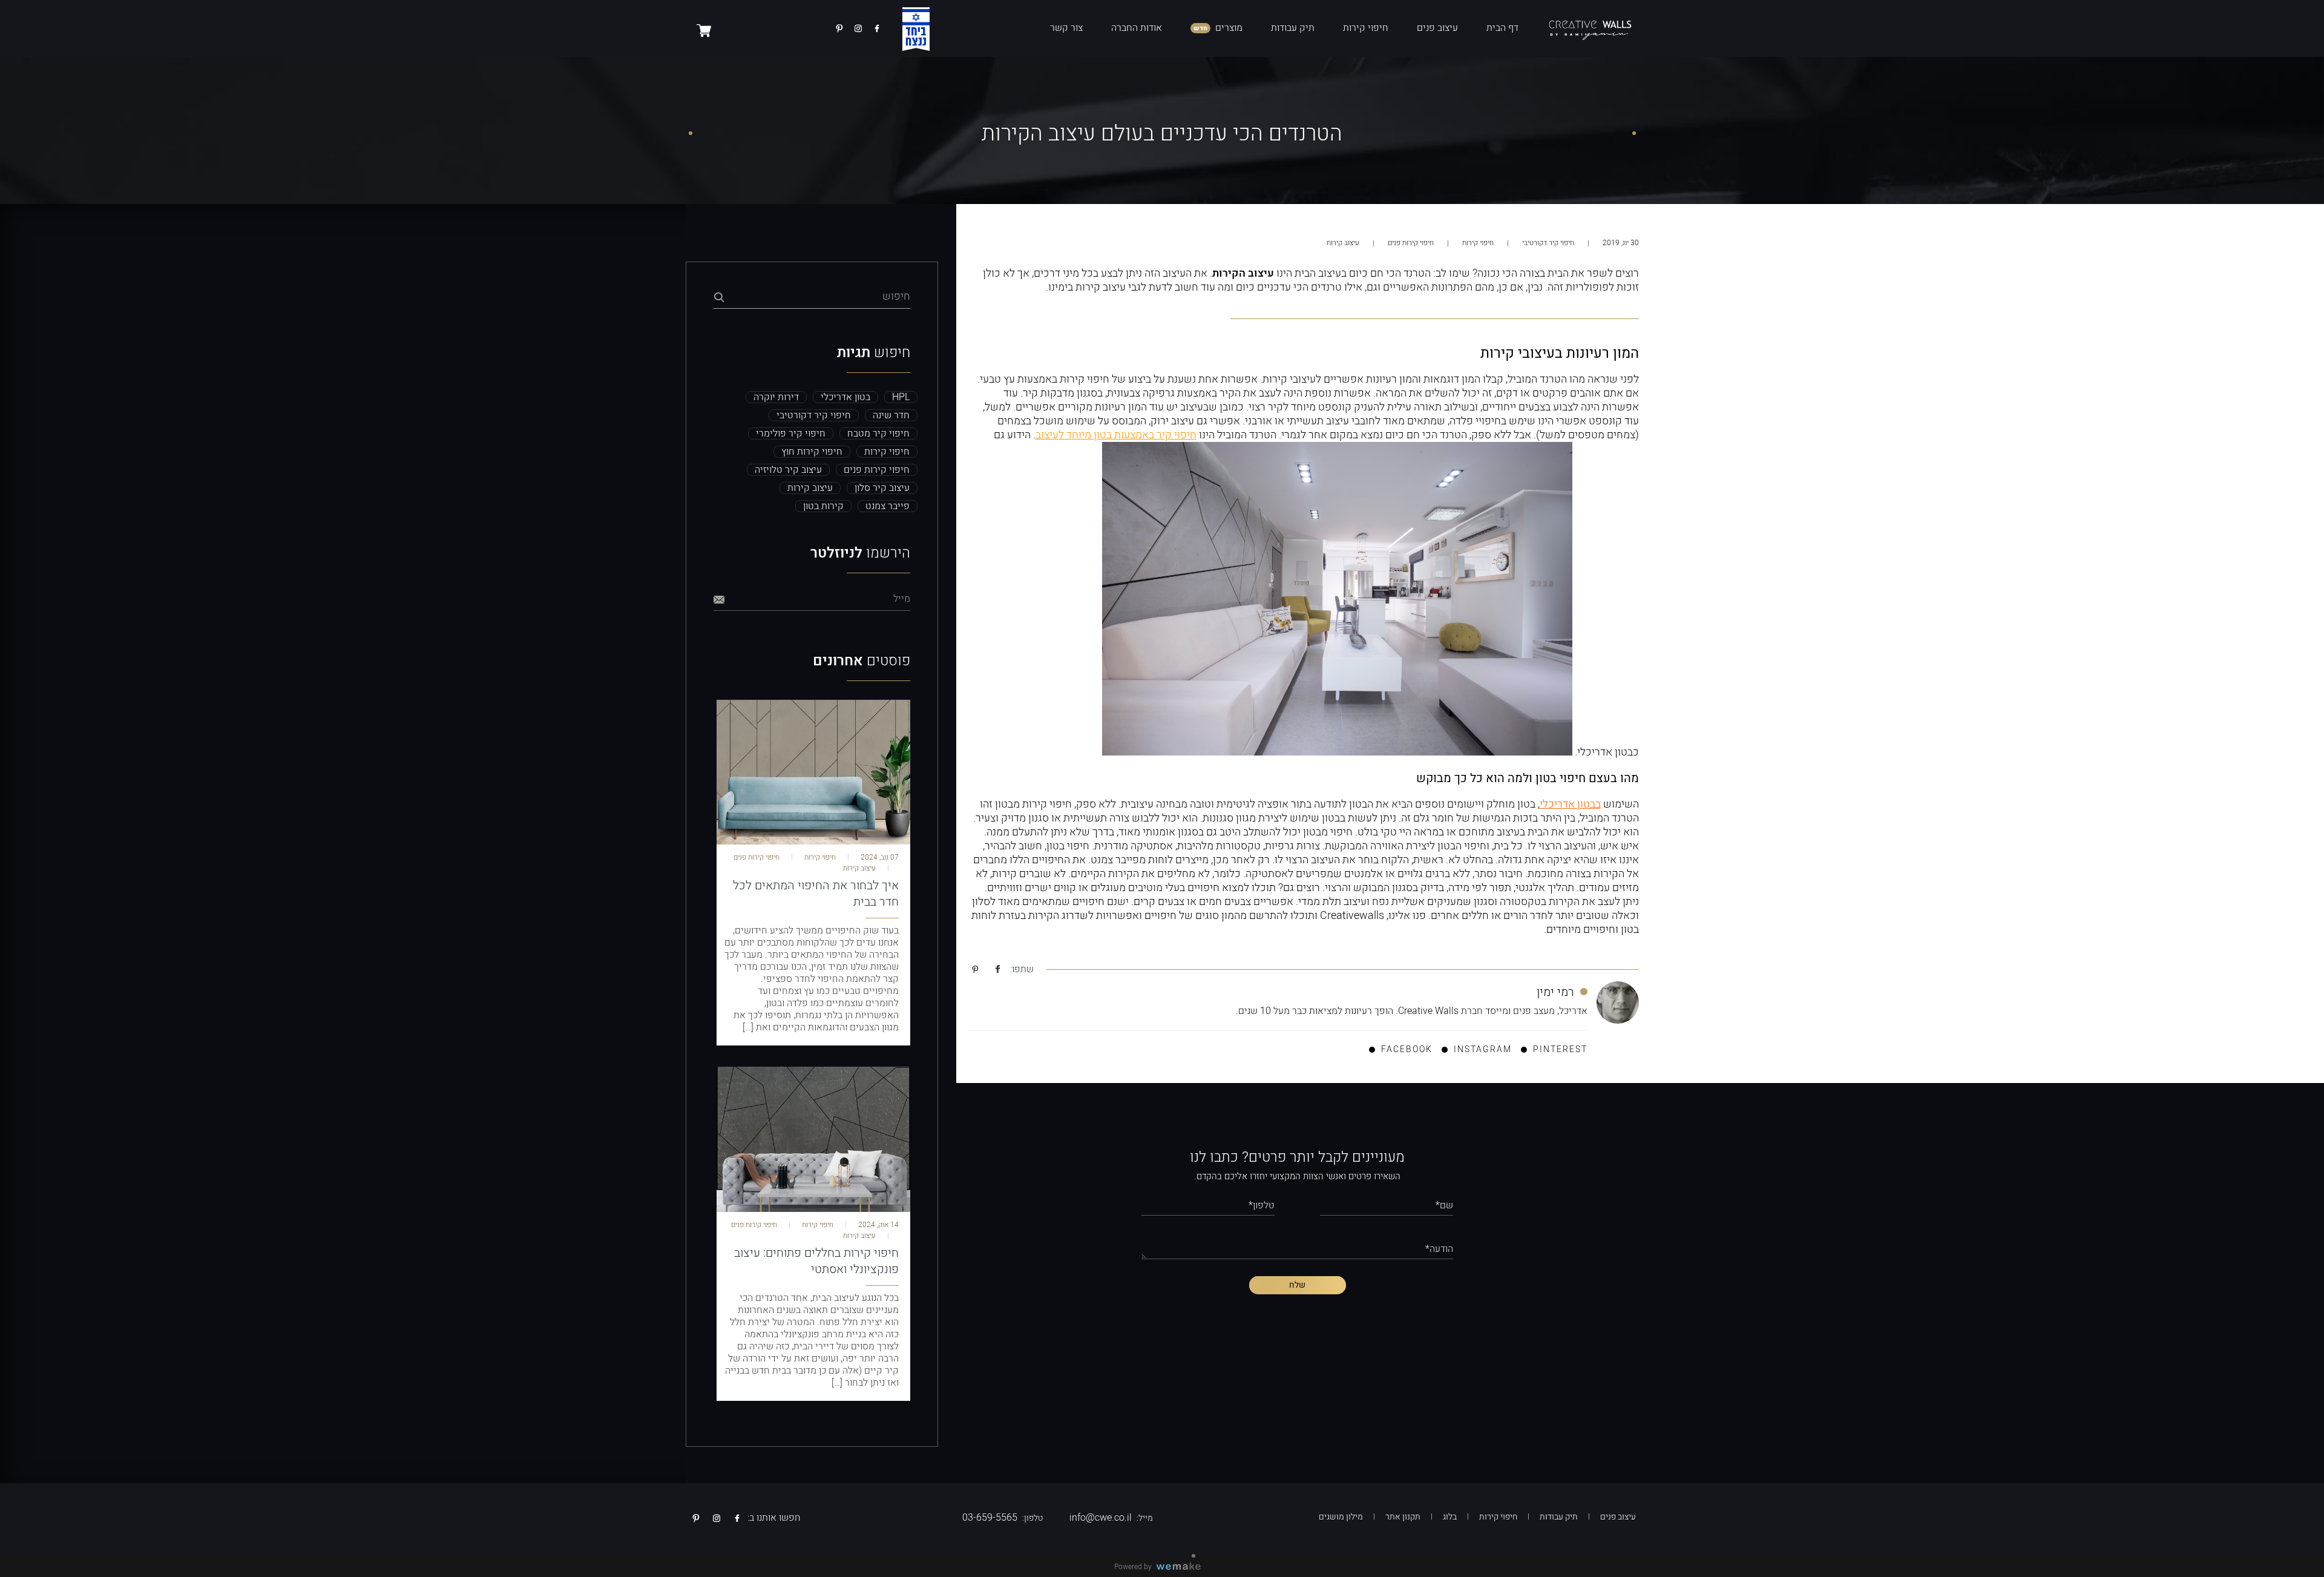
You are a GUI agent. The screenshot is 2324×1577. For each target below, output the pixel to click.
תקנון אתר (1403, 1517)
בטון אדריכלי (845, 397)
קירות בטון (823, 506)
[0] (704, 30)
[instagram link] (858, 28)
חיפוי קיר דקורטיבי (1547, 243)
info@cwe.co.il (1101, 1518)
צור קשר (1066, 28)
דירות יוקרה (776, 397)
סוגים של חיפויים (1182, 916)
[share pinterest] (975, 970)
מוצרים (1229, 28)
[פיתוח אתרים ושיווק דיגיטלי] (1183, 1567)
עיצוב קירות (1343, 243)
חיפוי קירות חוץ (812, 452)
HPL (901, 397)
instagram (1483, 1049)
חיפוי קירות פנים (1410, 243)
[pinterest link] (839, 28)
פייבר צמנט (888, 506)
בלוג (1450, 1517)
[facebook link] (877, 28)
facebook (1407, 1049)
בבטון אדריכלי (1570, 804)
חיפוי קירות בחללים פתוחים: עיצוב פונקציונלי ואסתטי (816, 1261)
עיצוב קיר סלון (882, 488)
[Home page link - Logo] (1590, 28)
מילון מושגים (1341, 1517)
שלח (1297, 1285)
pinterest (1560, 1049)
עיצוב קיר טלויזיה (788, 470)
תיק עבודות (1293, 28)
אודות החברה (1137, 28)
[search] (718, 298)
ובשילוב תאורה (1446, 407)
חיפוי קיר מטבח (878, 433)
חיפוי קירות (1366, 28)
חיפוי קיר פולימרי (791, 433)
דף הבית (1502, 28)
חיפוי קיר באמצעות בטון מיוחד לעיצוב (1116, 435)
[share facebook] (998, 970)
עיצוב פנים (1437, 28)
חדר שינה (891, 415)
